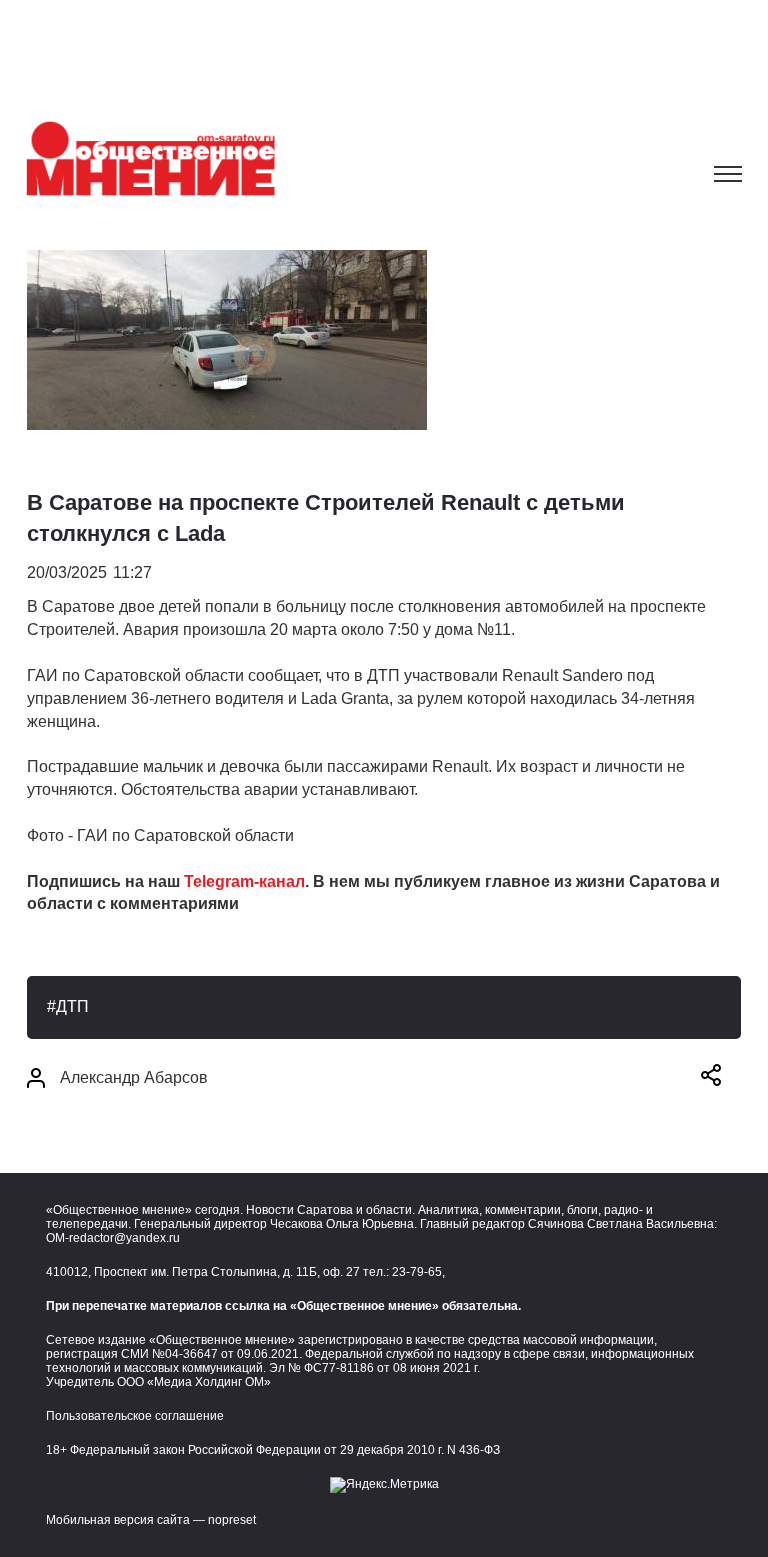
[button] (711, 1078)
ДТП (72, 1006)
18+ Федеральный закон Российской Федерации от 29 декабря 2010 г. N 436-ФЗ (273, 1450)
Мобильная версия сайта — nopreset (151, 1520)
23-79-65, (418, 1272)
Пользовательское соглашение (135, 1416)
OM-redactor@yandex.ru (113, 1238)
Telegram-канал (244, 881)
